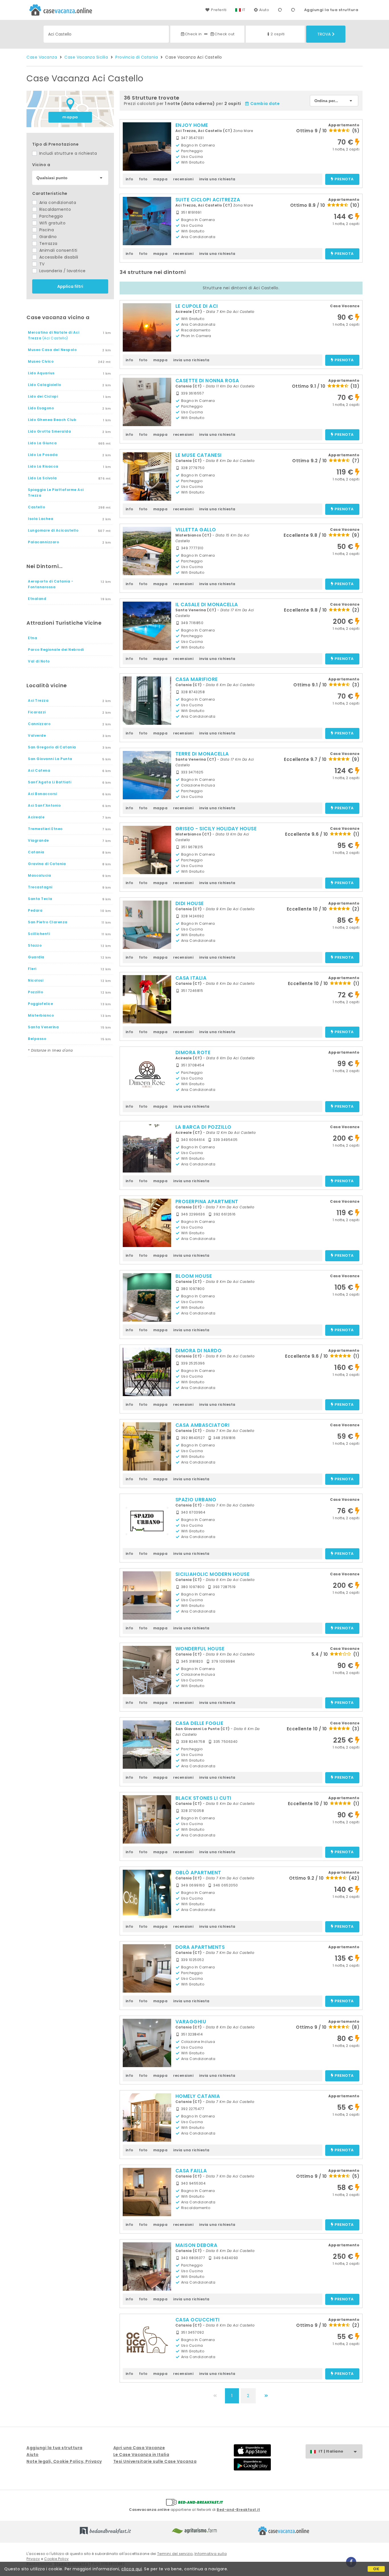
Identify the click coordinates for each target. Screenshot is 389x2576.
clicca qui (132, 2569)
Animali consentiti (58, 250)
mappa (70, 117)
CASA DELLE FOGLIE (199, 1723)
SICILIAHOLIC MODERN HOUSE (213, 1574)
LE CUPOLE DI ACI (197, 306)
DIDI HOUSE (190, 903)
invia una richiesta (217, 179)
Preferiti (219, 10)
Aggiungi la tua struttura (331, 10)
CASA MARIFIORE (197, 679)
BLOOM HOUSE (194, 1276)
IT (244, 10)
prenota (344, 179)
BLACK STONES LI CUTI (203, 1798)
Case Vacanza (42, 57)
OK (376, 2569)
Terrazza (48, 243)
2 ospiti (278, 34)
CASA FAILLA (191, 2171)
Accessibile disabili (58, 257)
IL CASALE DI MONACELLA (207, 604)
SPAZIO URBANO (196, 1500)
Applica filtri (70, 286)
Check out (225, 34)
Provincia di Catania (137, 57)
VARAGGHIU (191, 2022)
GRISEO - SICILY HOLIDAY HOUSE (216, 829)
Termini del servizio (175, 2554)
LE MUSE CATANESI (199, 455)
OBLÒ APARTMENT (198, 1873)
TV (41, 264)
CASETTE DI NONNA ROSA (207, 381)
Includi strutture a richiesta (67, 153)
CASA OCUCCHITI (198, 2320)
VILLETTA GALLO (196, 530)
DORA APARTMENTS (200, 1947)
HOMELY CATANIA (198, 2096)
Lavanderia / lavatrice (62, 271)
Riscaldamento (54, 209)
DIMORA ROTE (193, 1052)
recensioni (183, 179)
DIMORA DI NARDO (199, 1351)
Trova (324, 34)
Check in (193, 34)
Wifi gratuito (52, 223)
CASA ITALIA (191, 978)
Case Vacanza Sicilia (86, 57)
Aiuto (264, 10)
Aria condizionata (57, 203)
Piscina (46, 230)
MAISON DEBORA (196, 2245)
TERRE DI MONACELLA (202, 754)
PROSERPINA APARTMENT (207, 1202)
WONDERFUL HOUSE (200, 1649)
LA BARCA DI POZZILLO (203, 1127)
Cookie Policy (57, 2559)
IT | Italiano (331, 2451)
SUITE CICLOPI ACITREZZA (208, 200)
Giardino (47, 237)
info (129, 179)
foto (143, 179)
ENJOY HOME (192, 125)
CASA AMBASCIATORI (203, 1425)
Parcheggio (51, 216)
